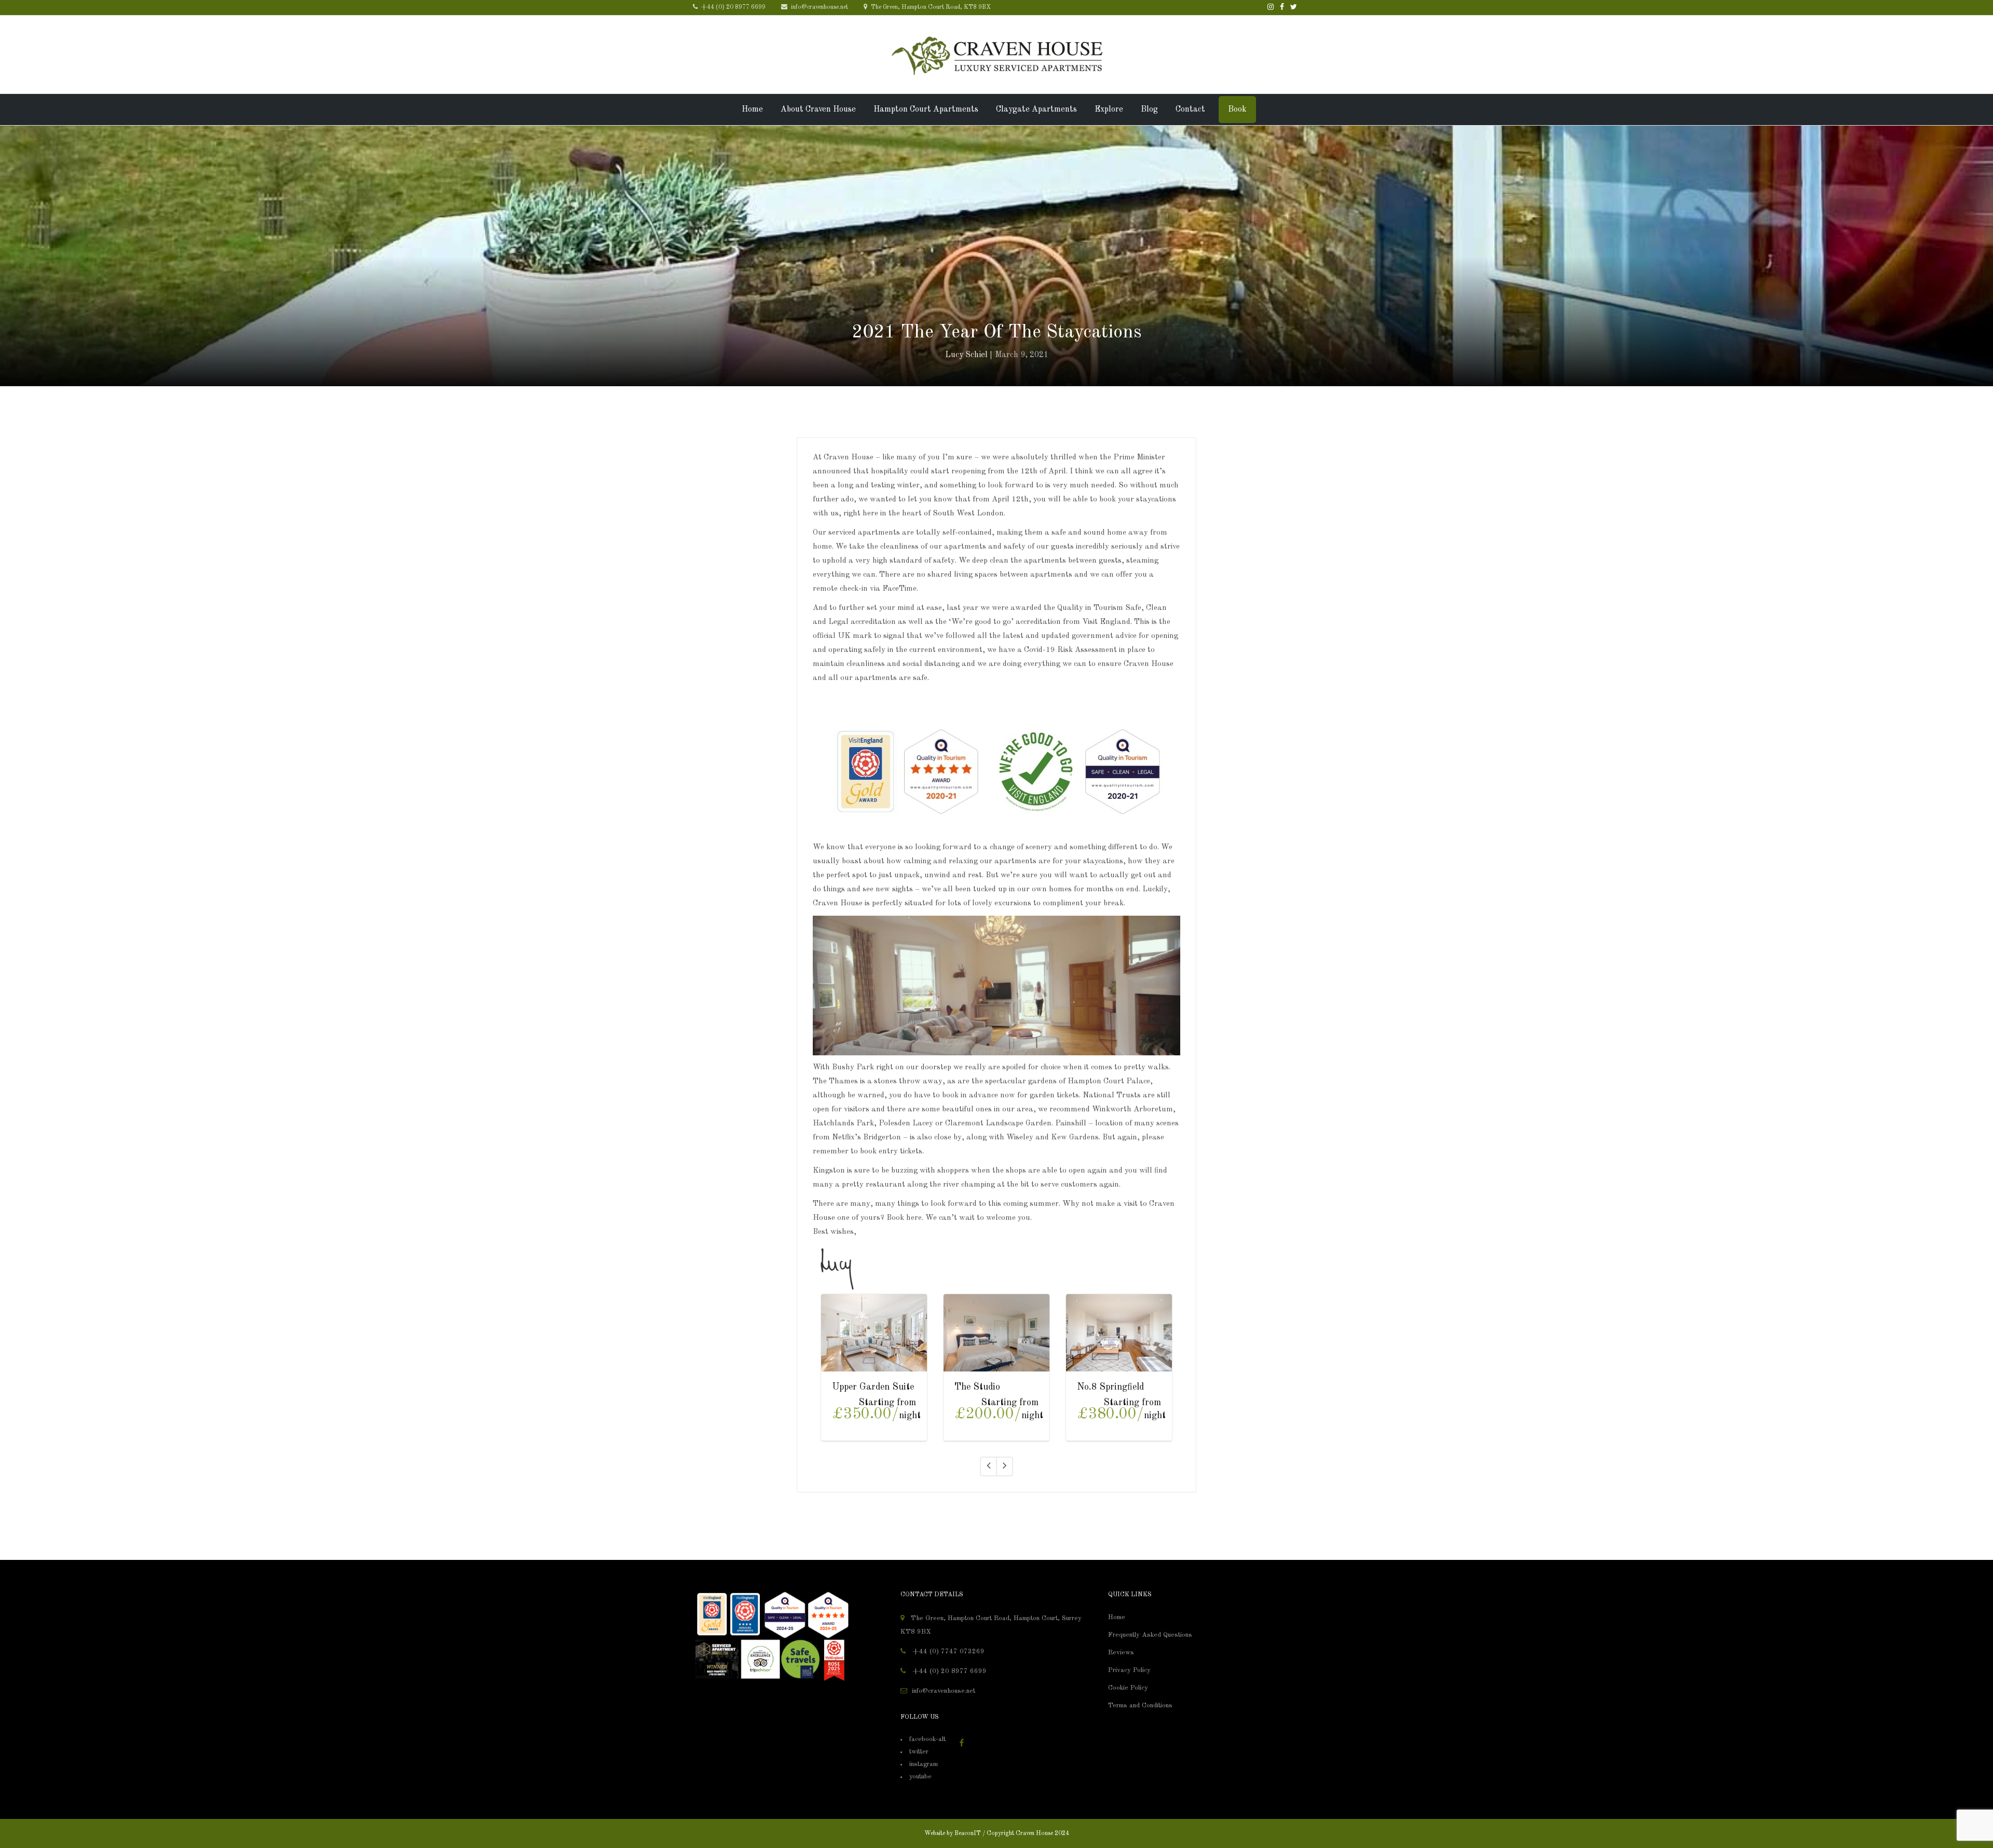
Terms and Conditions (1140, 1706)
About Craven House (818, 110)
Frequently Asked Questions (1150, 1635)
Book (1237, 110)
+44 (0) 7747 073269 (947, 1652)
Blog (1149, 110)
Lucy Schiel (966, 355)
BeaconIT (968, 1833)
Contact (1190, 110)
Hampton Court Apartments (926, 110)
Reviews (1121, 1653)
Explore (1109, 110)
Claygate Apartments (1036, 110)
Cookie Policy (1128, 1688)
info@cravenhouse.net (819, 7)
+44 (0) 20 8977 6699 (733, 7)
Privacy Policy (1129, 1670)
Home (752, 110)
